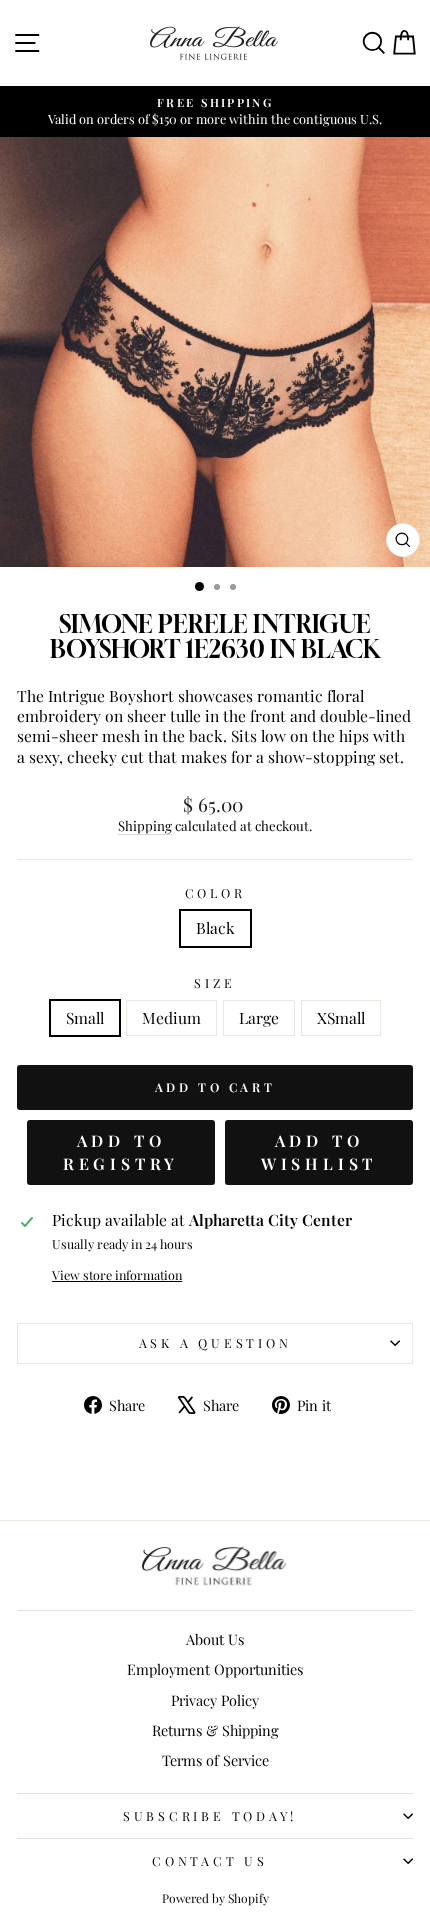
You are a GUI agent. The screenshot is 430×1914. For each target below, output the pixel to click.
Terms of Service (215, 1760)
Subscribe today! (210, 1815)
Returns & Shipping (215, 1730)
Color (215, 893)
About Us (215, 1639)
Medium (171, 1017)
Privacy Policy (215, 1700)
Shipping (145, 825)
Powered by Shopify (215, 1898)
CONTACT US (210, 1860)
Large (259, 1017)
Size (214, 983)
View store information (117, 1275)
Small (85, 1017)
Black (215, 927)
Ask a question (215, 1342)
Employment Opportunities (215, 1669)
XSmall (341, 1017)
